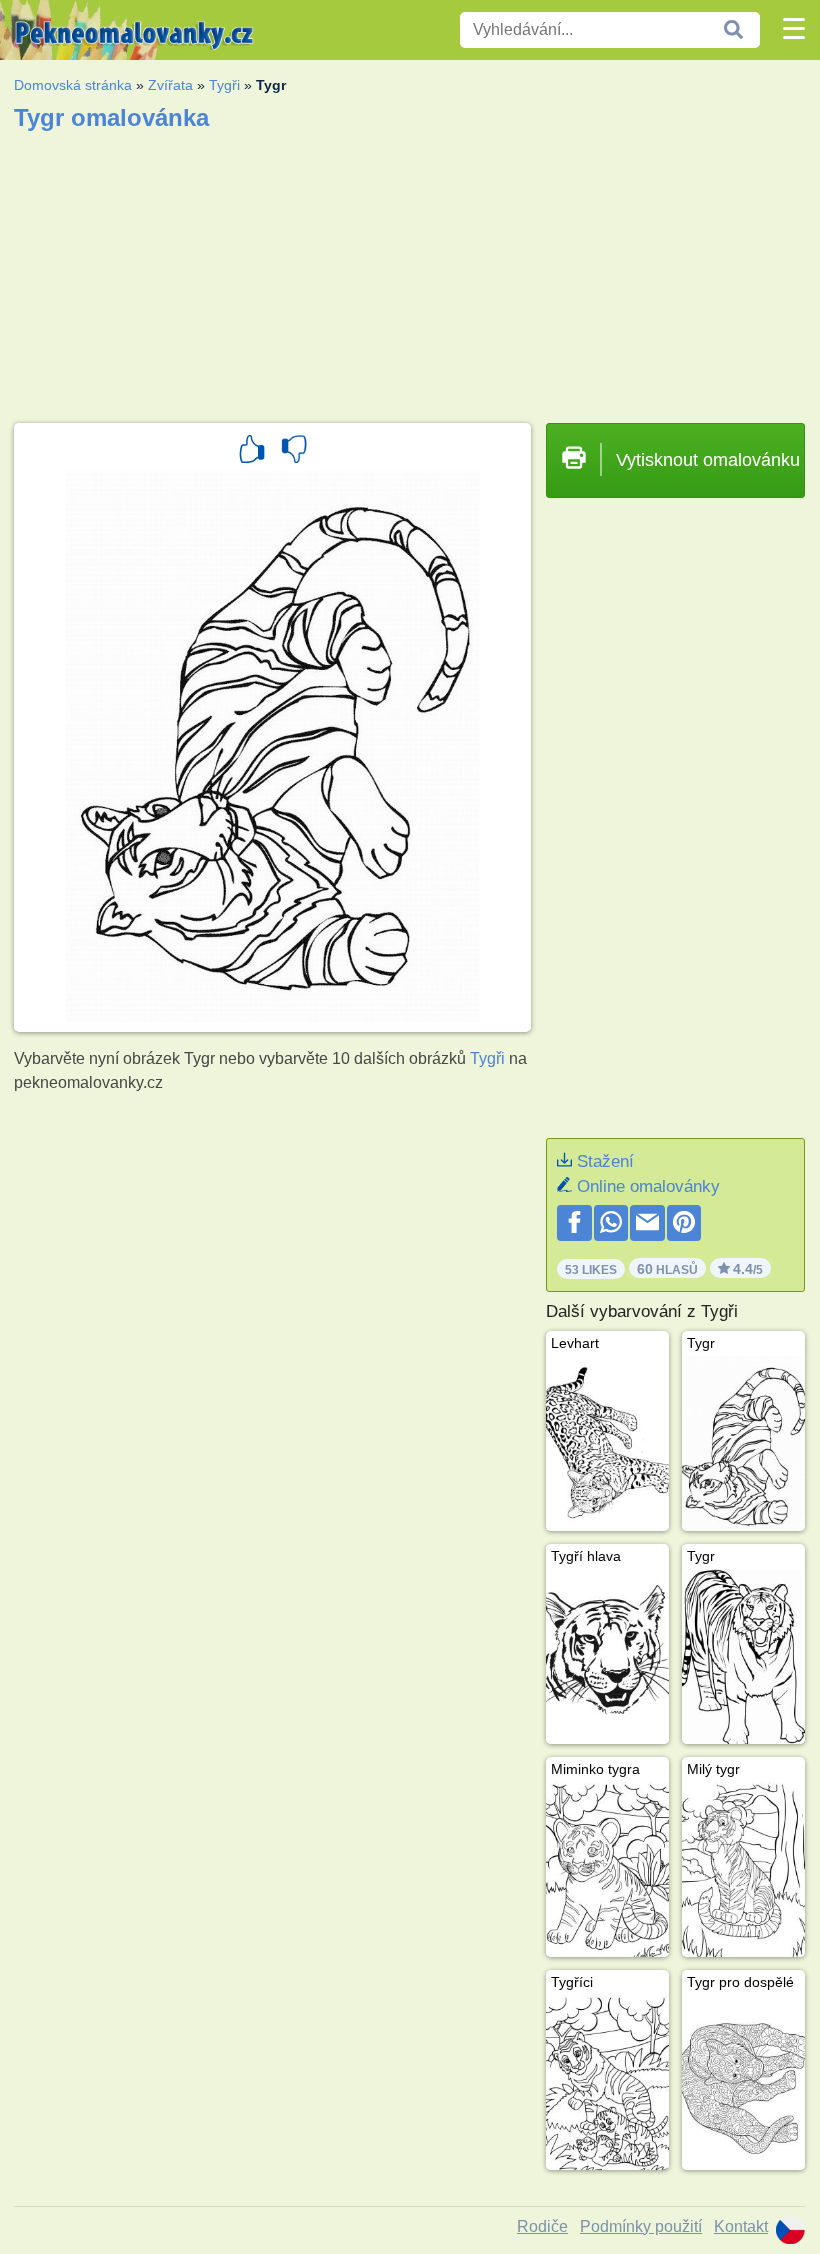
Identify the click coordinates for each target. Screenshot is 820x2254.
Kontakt (741, 2226)
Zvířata (170, 85)
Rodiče (542, 2226)
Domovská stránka (73, 85)
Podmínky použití (641, 2226)
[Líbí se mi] (252, 452)
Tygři (224, 85)
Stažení (605, 1161)
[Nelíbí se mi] (294, 452)
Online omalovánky (648, 1186)
